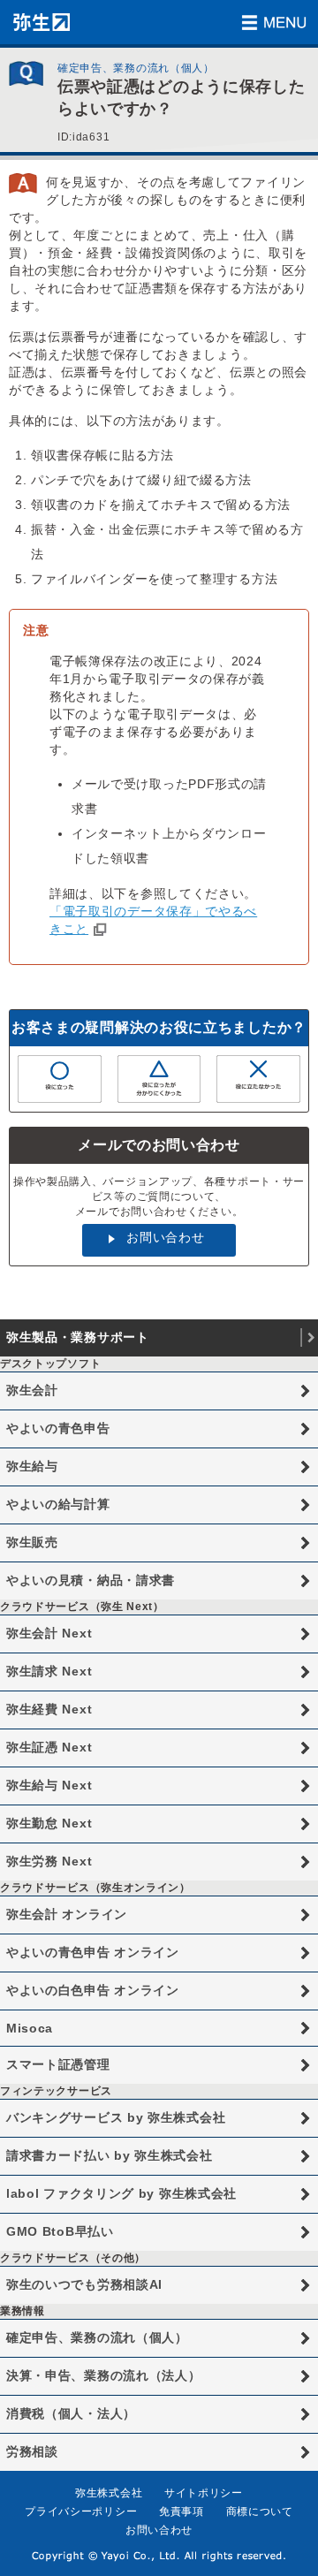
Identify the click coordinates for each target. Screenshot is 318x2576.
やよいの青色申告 (58, 1428)
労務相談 (32, 2451)
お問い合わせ (165, 1237)
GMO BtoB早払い (60, 2231)
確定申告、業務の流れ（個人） (97, 2337)
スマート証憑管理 (58, 2064)
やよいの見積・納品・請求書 (91, 1580)
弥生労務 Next (49, 1861)
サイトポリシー (204, 2493)
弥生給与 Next (49, 1785)
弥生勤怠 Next (49, 1823)
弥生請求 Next (49, 1671)
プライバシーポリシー (81, 2511)
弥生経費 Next (49, 1709)
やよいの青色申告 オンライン (93, 1952)
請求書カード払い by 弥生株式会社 (110, 2155)
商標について (260, 2511)
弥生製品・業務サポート (78, 1337)
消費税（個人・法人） (71, 2413)
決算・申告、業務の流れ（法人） (104, 2375)
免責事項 (182, 2511)
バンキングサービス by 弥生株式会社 (116, 2117)
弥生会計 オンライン (67, 1914)
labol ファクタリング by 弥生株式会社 (121, 2193)
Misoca (30, 2028)
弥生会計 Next (49, 1633)
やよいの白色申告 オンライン (93, 1990)
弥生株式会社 (109, 2493)
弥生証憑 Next (49, 1747)
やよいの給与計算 (58, 1504)
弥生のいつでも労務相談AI (84, 2284)
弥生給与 (32, 1466)
